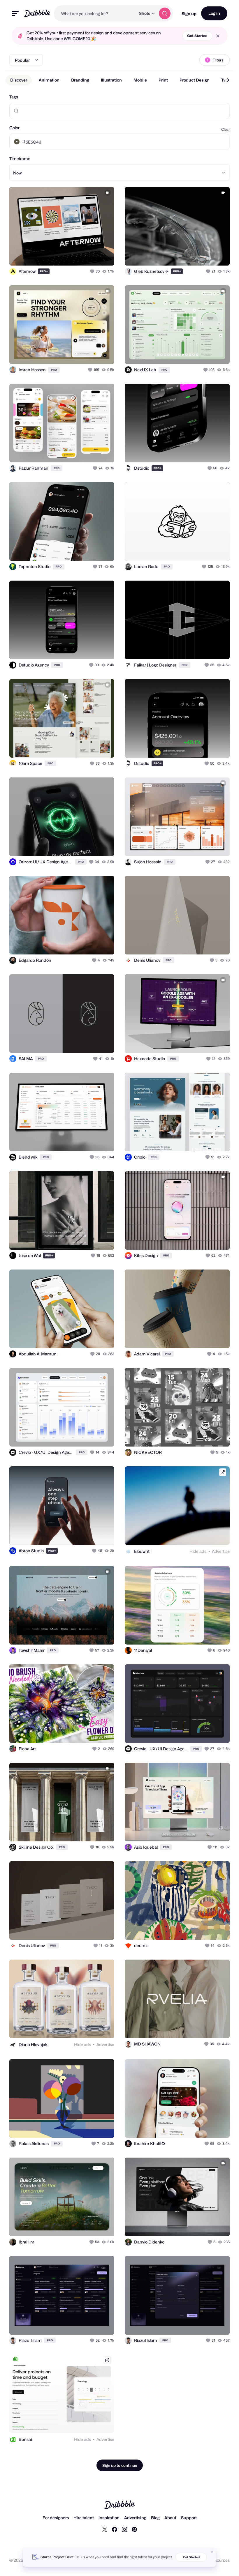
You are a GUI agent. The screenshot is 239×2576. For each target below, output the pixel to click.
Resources (220, 2560)
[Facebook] (115, 2529)
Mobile (140, 80)
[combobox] (95, 13)
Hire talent (84, 2518)
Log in (214, 13)
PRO (44, 271)
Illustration (111, 80)
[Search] (165, 13)
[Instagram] (124, 2529)
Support (189, 2518)
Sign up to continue (120, 2465)
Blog (155, 2518)
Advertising (135, 2518)
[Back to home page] (37, 13)
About (170, 2518)
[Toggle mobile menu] (15, 14)
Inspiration (109, 2518)
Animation (49, 80)
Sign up (189, 14)
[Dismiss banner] (212, 2552)
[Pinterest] (134, 2529)
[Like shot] (93, 271)
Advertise (221, 1551)
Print (163, 80)
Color (14, 128)
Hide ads (198, 1551)
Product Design (195, 80)
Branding (80, 80)
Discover (19, 80)
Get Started (197, 36)
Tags (14, 97)
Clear (225, 129)
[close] (218, 36)
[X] (105, 2529)
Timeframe (20, 159)
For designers (56, 2518)
